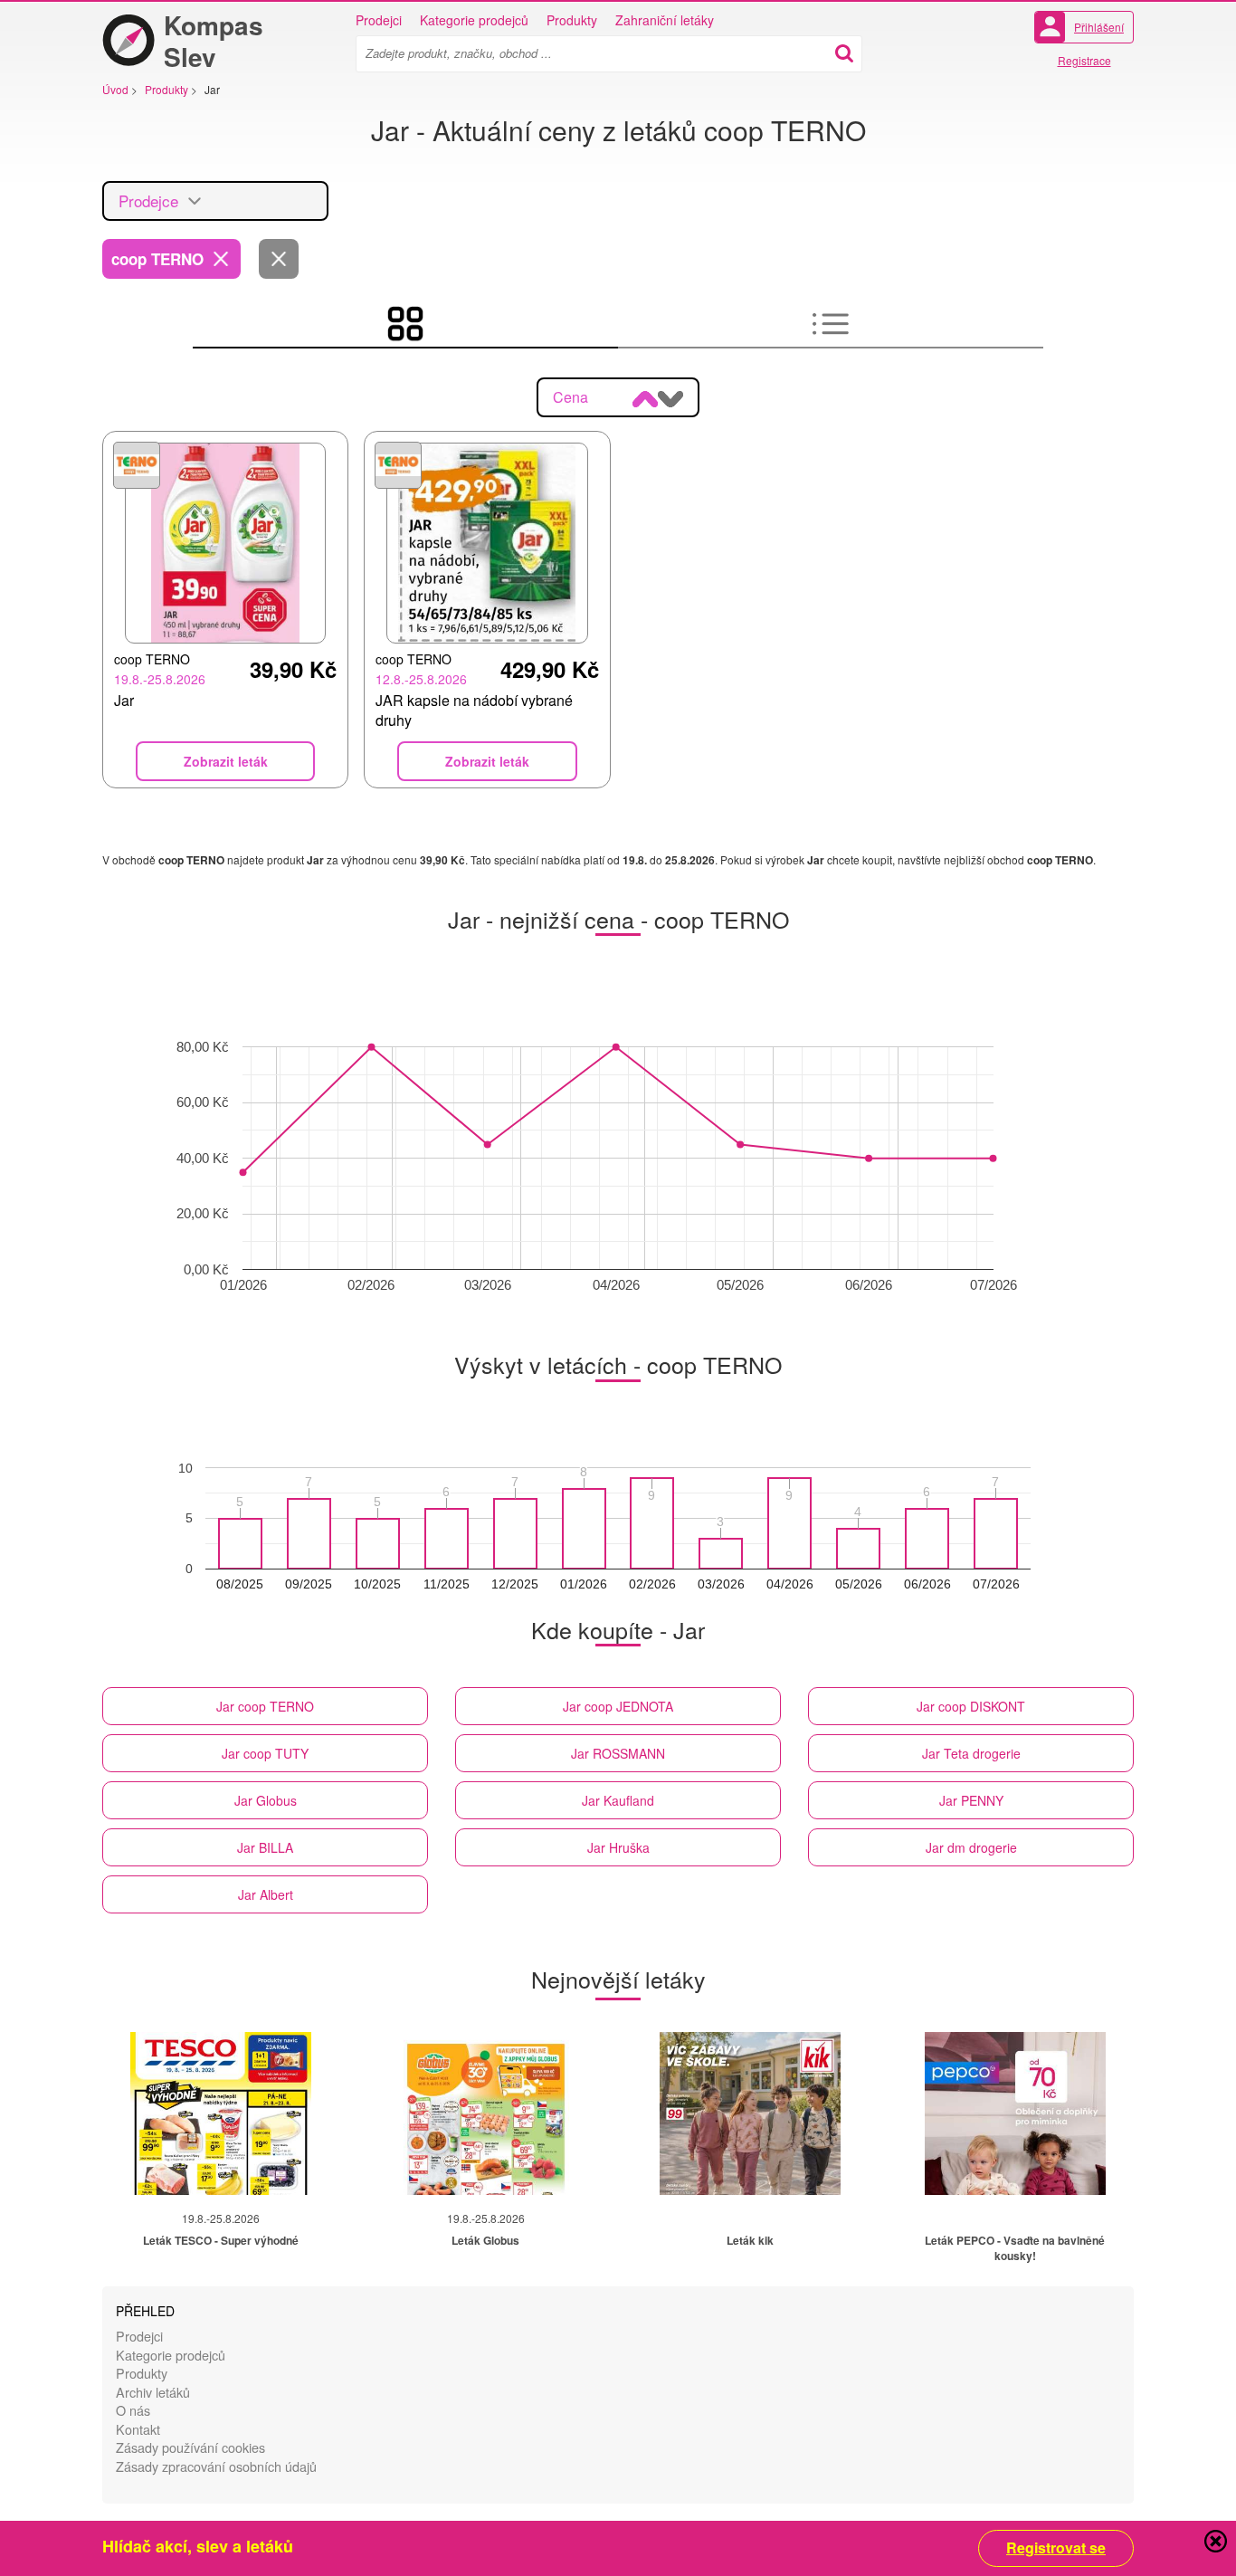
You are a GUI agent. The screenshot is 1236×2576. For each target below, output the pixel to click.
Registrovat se (1056, 2548)
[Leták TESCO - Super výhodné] (221, 2113)
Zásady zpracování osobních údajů (216, 2466)
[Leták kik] (750, 2113)
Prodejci (379, 20)
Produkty (572, 20)
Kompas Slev (214, 41)
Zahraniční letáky (665, 20)
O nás (133, 2410)
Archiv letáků (153, 2392)
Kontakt (138, 2429)
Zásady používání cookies (190, 2447)
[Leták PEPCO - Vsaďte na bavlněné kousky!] (1015, 2113)
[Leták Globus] (486, 2113)
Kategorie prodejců (474, 20)
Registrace (1084, 60)
